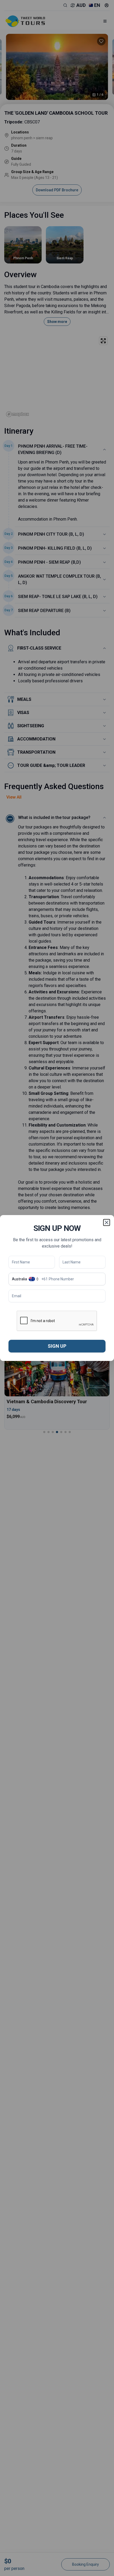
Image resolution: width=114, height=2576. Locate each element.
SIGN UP (57, 1346)
